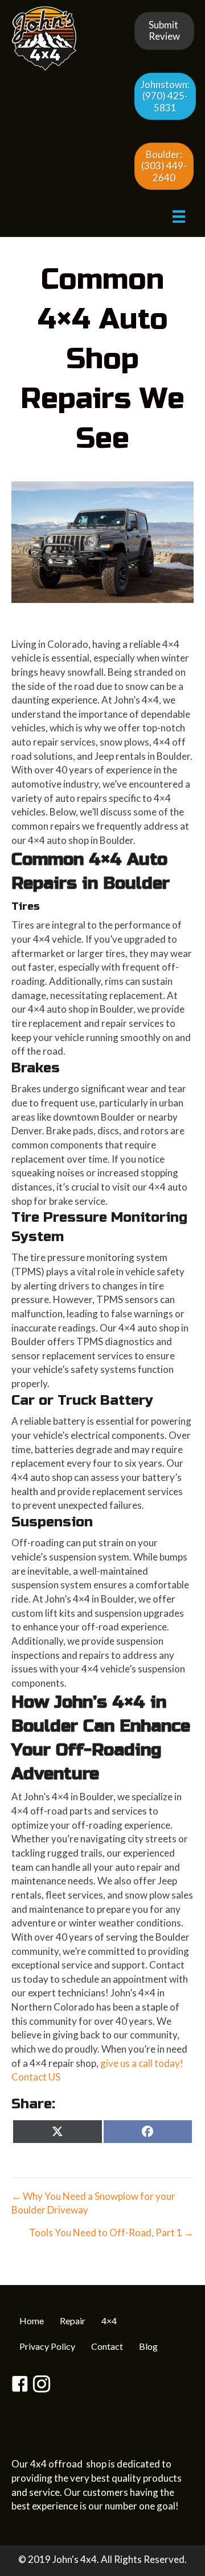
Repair (73, 2321)
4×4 (109, 2321)
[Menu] (179, 216)
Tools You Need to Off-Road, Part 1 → (111, 2232)
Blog (148, 2346)
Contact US (36, 2077)
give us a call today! (142, 2063)
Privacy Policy (47, 2346)
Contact (107, 2346)
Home (32, 2321)
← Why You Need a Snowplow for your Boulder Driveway (93, 2203)
